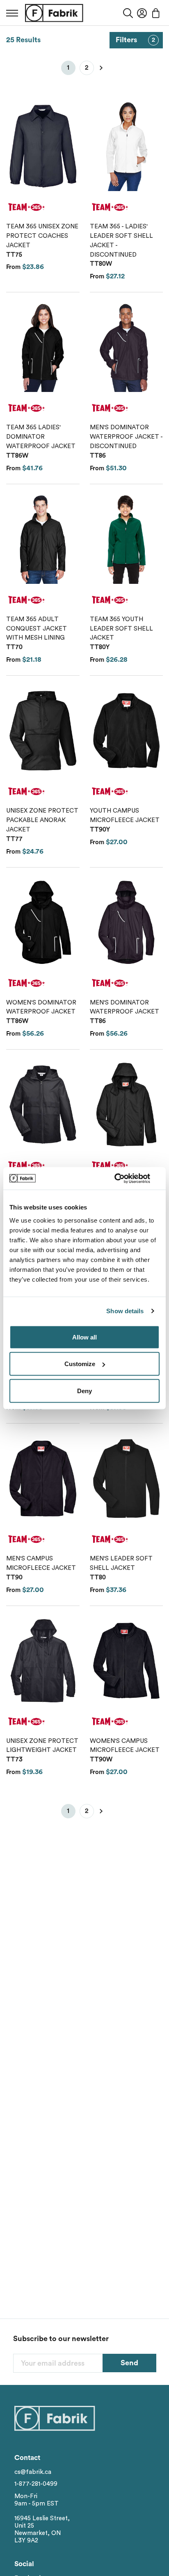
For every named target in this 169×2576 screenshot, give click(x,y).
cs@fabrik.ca (33, 2472)
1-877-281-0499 (36, 2484)
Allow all (84, 1337)
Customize (80, 1364)
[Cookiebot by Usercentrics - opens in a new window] (124, 1178)
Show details (125, 1311)
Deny (84, 1390)
